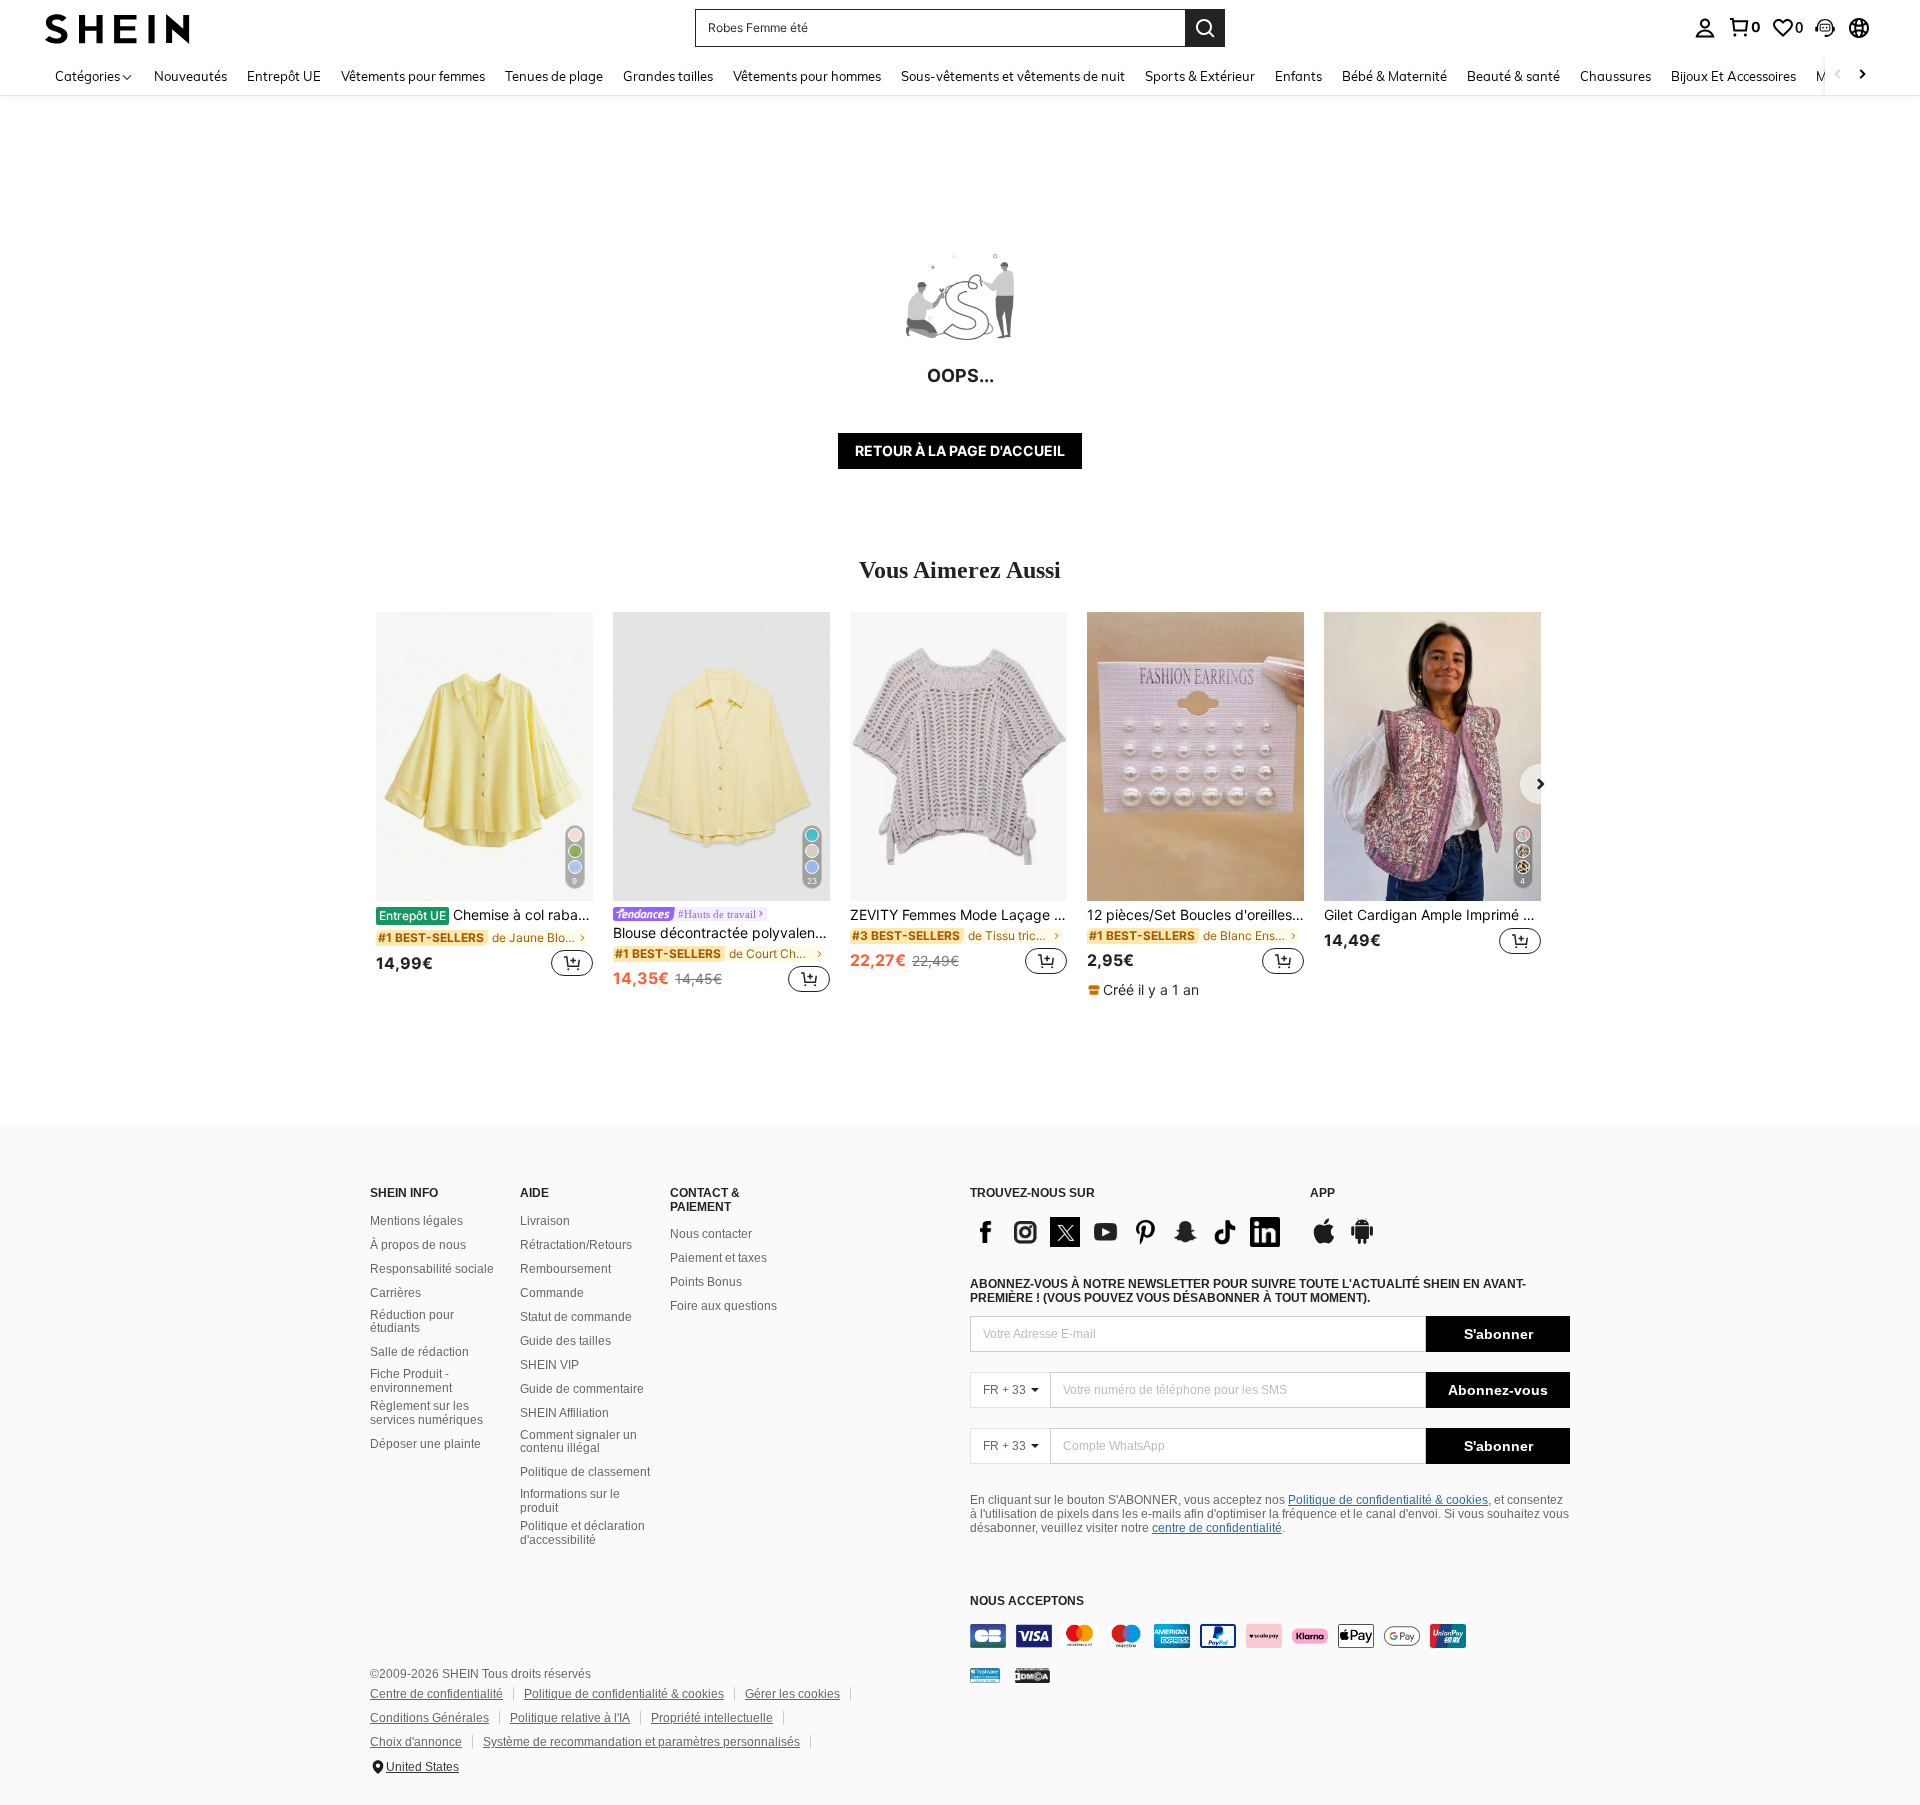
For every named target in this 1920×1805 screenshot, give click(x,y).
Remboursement (565, 1269)
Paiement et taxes (718, 1258)
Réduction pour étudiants (412, 1322)
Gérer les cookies (792, 1694)
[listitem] (484, 805)
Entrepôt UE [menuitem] (284, 76)
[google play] (1362, 1241)
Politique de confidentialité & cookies (1388, 1500)
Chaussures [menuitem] (1615, 76)
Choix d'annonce (416, 1742)
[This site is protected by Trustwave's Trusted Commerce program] (985, 1675)
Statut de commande (576, 1317)
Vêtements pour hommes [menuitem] (807, 76)
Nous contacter (711, 1234)
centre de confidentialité (1217, 1528)
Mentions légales (416, 1221)
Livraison (545, 1221)
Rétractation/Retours (576, 1245)
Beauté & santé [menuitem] (1513, 76)
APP (1322, 1193)
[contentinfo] (1270, 1636)
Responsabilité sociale (432, 1269)
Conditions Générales (429, 1718)
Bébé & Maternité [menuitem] (1394, 76)
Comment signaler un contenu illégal (578, 1442)
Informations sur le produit (570, 1501)
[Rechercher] (1205, 28)
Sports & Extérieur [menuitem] (1200, 76)
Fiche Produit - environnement (411, 1381)
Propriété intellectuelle (712, 1718)
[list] (1130, 1232)
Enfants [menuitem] (1298, 76)
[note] (1146, 990)
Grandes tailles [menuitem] (668, 76)
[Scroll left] (1838, 75)
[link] (1744, 27)
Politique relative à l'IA (570, 1718)
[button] (1825, 28)
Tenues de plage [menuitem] (554, 76)
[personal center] (1705, 28)
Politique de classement (585, 1472)
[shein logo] (117, 27)
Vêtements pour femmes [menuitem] (413, 76)
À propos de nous (418, 1245)
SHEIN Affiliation (564, 1413)
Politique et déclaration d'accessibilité (582, 1533)
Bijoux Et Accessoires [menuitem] (1733, 76)
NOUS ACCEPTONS (1027, 1601)
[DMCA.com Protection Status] (1032, 1675)
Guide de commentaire (582, 1389)
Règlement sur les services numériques (426, 1413)
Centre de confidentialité (436, 1694)
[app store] (1324, 1241)
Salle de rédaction (419, 1352)
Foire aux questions (723, 1306)
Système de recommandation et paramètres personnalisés (641, 1742)
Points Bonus (706, 1282)
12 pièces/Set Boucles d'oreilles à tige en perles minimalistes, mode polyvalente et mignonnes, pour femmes (1195, 915)
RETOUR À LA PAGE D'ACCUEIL (960, 450)
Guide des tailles (565, 1341)
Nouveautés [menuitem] (190, 76)
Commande (552, 1293)
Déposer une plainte (425, 1444)
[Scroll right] (1862, 75)
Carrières (395, 1293)
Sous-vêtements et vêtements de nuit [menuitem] (1013, 76)
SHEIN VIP (549, 1365)
